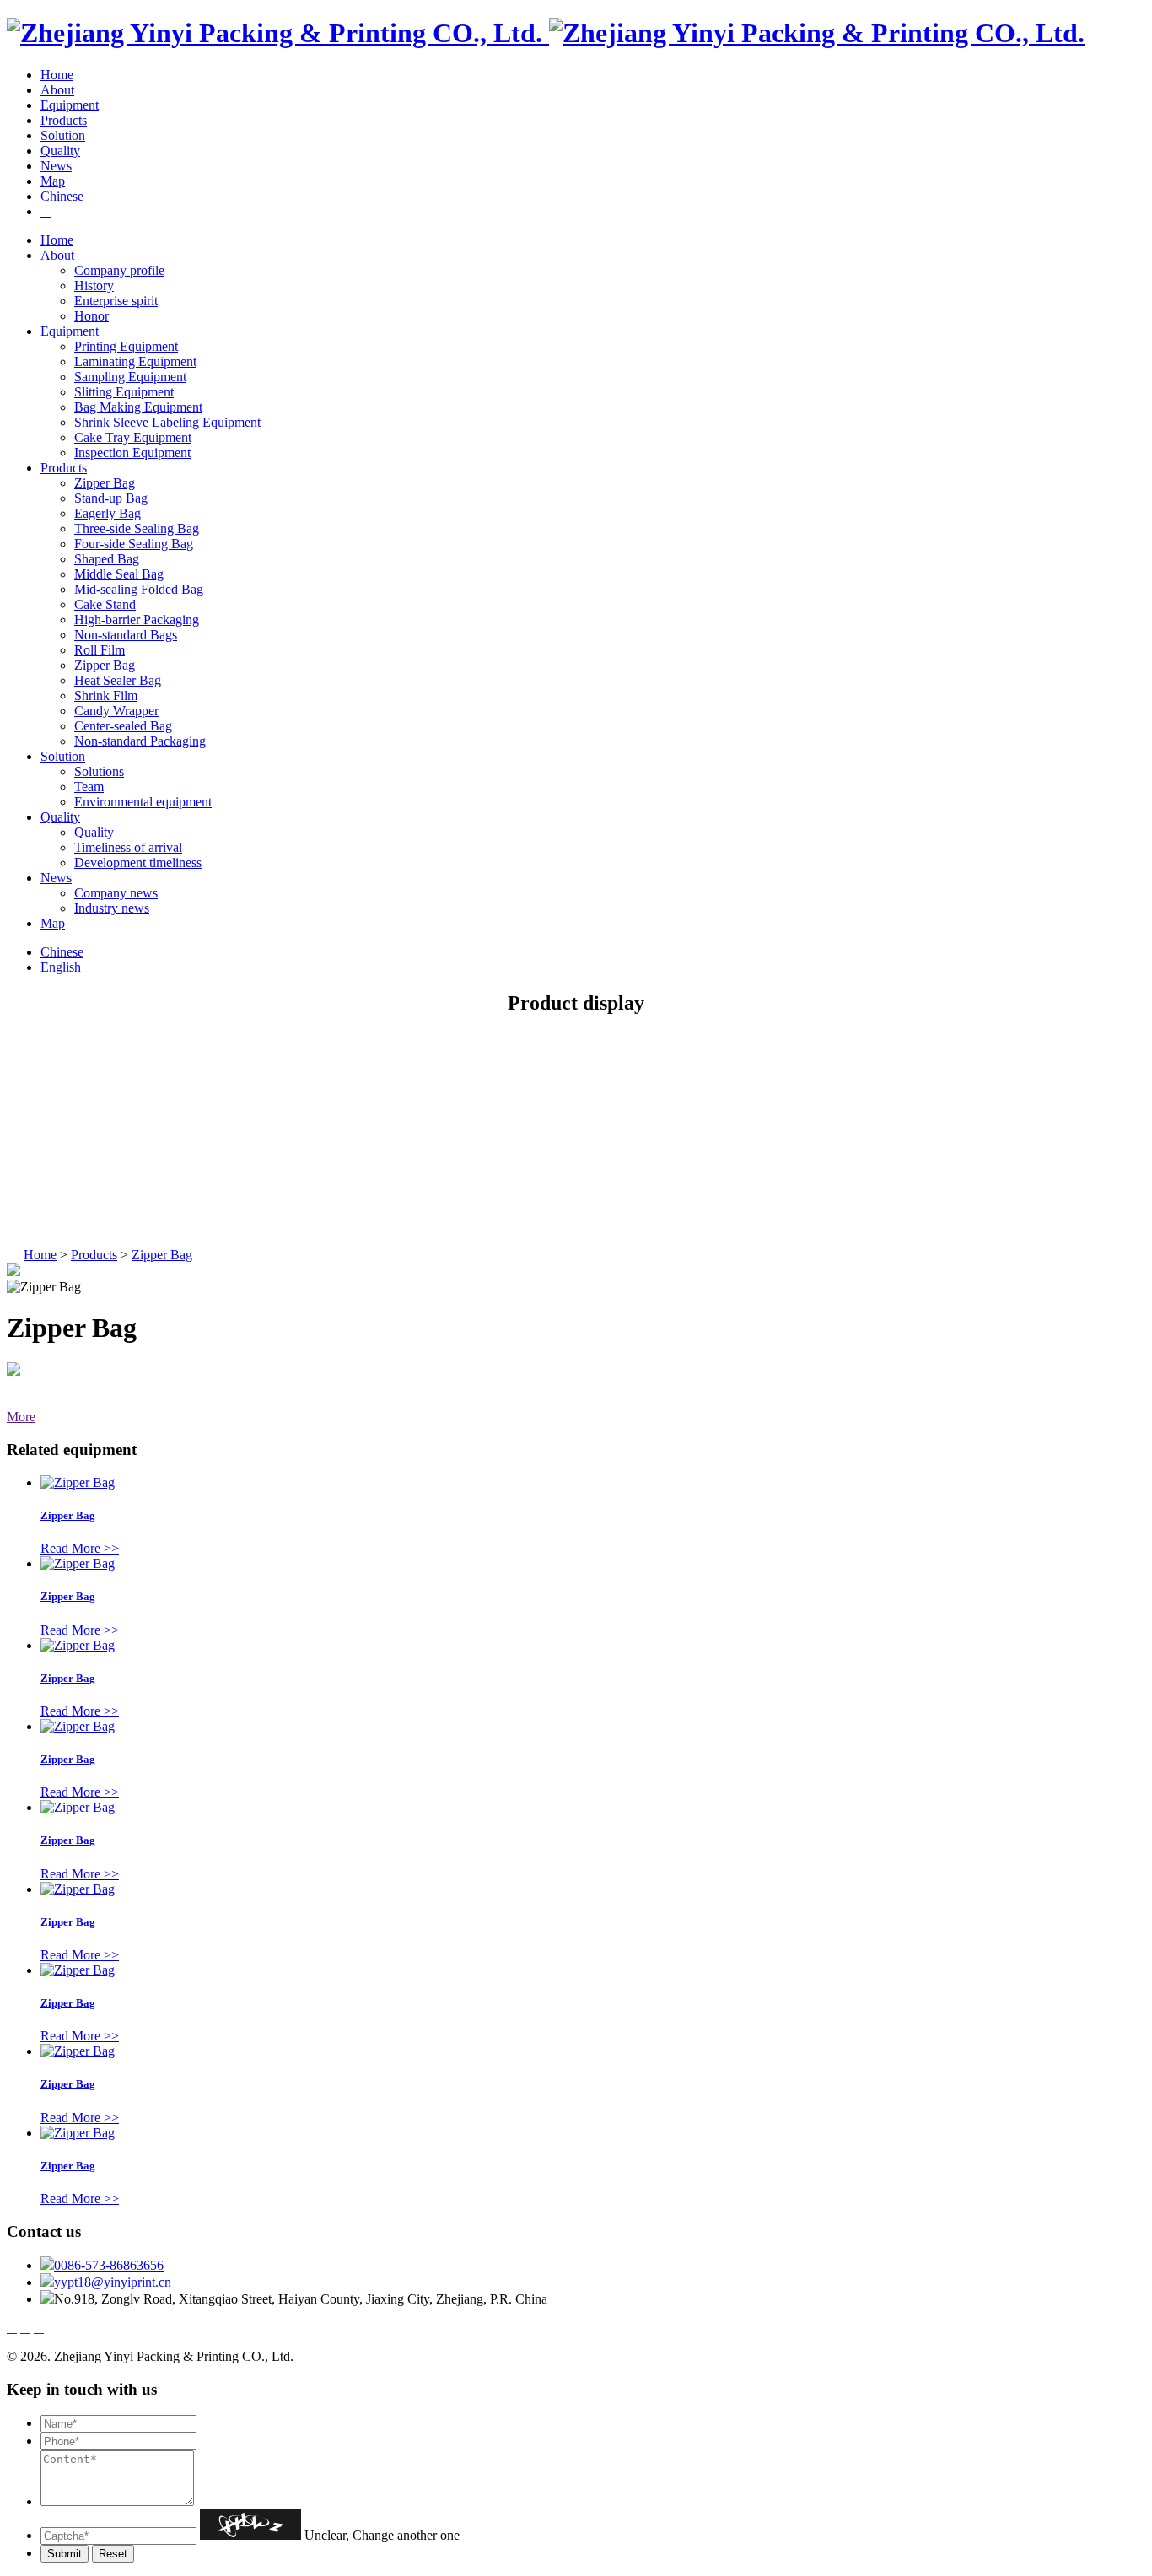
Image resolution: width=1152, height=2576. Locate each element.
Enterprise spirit (116, 301)
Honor (92, 316)
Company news (116, 893)
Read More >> (80, 1548)
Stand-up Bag (111, 498)
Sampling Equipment (130, 377)
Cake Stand (105, 604)
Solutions (99, 771)
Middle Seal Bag (119, 574)
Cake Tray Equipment (133, 437)
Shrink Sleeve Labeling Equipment (167, 422)
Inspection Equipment (132, 453)
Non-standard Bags (126, 635)
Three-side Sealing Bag (137, 528)
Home (57, 75)
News (56, 166)
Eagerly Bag (108, 513)
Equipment (70, 105)
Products (64, 120)
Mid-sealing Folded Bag (139, 589)
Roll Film (100, 650)
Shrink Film (106, 695)
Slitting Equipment (124, 392)
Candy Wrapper (116, 711)
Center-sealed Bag (123, 726)
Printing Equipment (126, 346)
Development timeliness (138, 862)
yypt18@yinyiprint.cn (113, 2282)
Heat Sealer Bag (118, 680)
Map (53, 181)
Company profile (119, 270)
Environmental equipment (143, 802)
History (94, 286)
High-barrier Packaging (137, 620)
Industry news (112, 908)
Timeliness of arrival (128, 847)
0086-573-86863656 (109, 2265)
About (57, 90)
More (21, 1417)
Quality (60, 151)
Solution (63, 135)
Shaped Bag (107, 559)
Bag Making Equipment (138, 407)
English (61, 967)
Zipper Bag (105, 483)
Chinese (62, 196)
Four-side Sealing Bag (134, 544)
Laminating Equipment (135, 361)
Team (89, 787)
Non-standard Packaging (140, 741)
